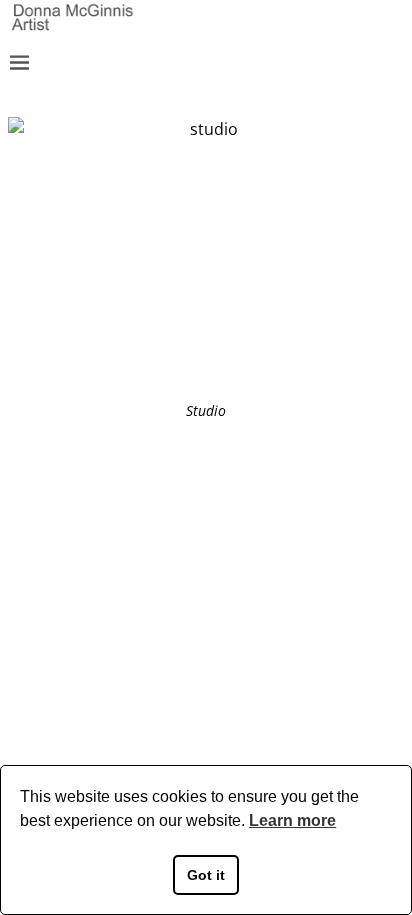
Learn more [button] (292, 820)
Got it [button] (206, 875)
